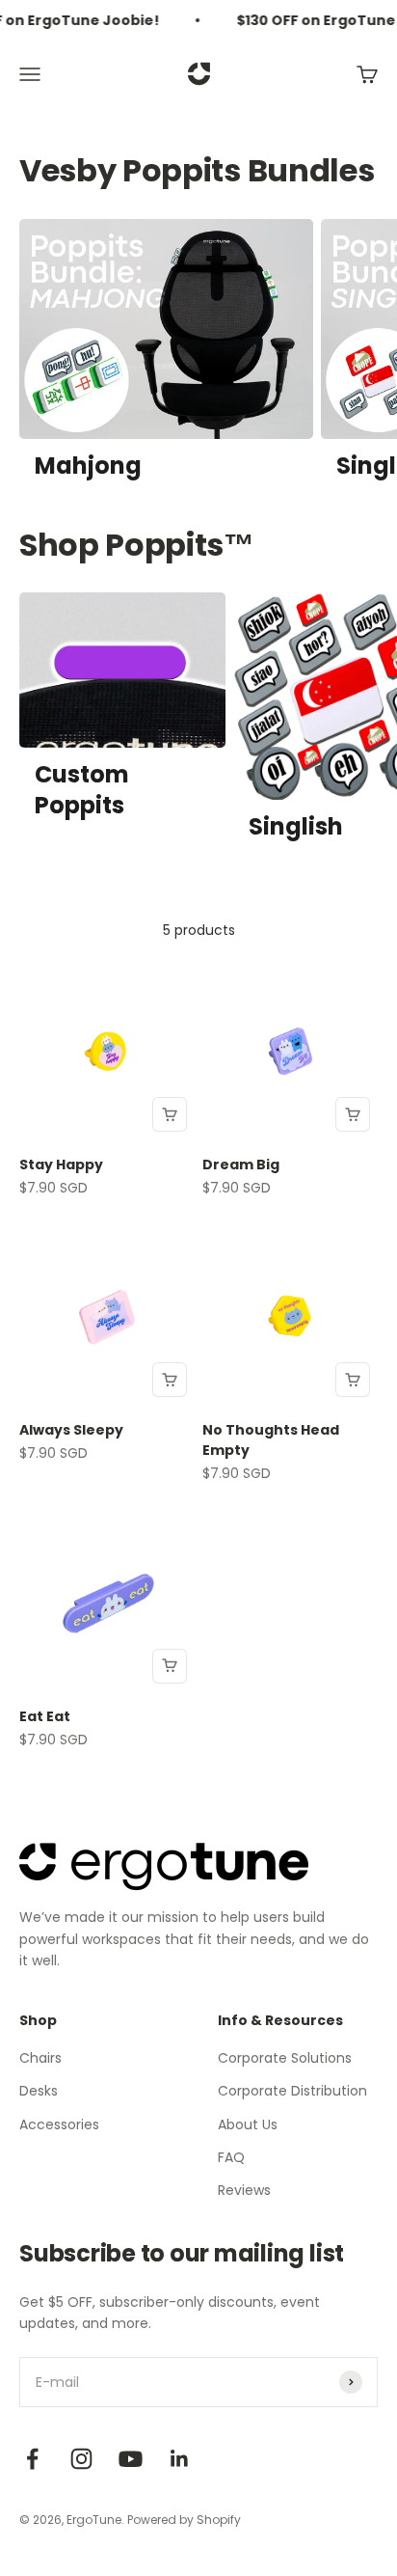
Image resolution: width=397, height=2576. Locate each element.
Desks (39, 2091)
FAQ (231, 2157)
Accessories (59, 2124)
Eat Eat (45, 1716)
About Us (248, 2124)
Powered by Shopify (184, 2520)
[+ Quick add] (170, 1114)
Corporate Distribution (292, 2091)
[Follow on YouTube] (131, 2459)
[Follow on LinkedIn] (180, 2459)
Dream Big (241, 1165)
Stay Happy (61, 1165)
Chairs (40, 2058)
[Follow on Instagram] (81, 2459)
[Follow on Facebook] (32, 2459)
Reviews (244, 2190)
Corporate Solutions (285, 2058)
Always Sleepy (71, 1430)
